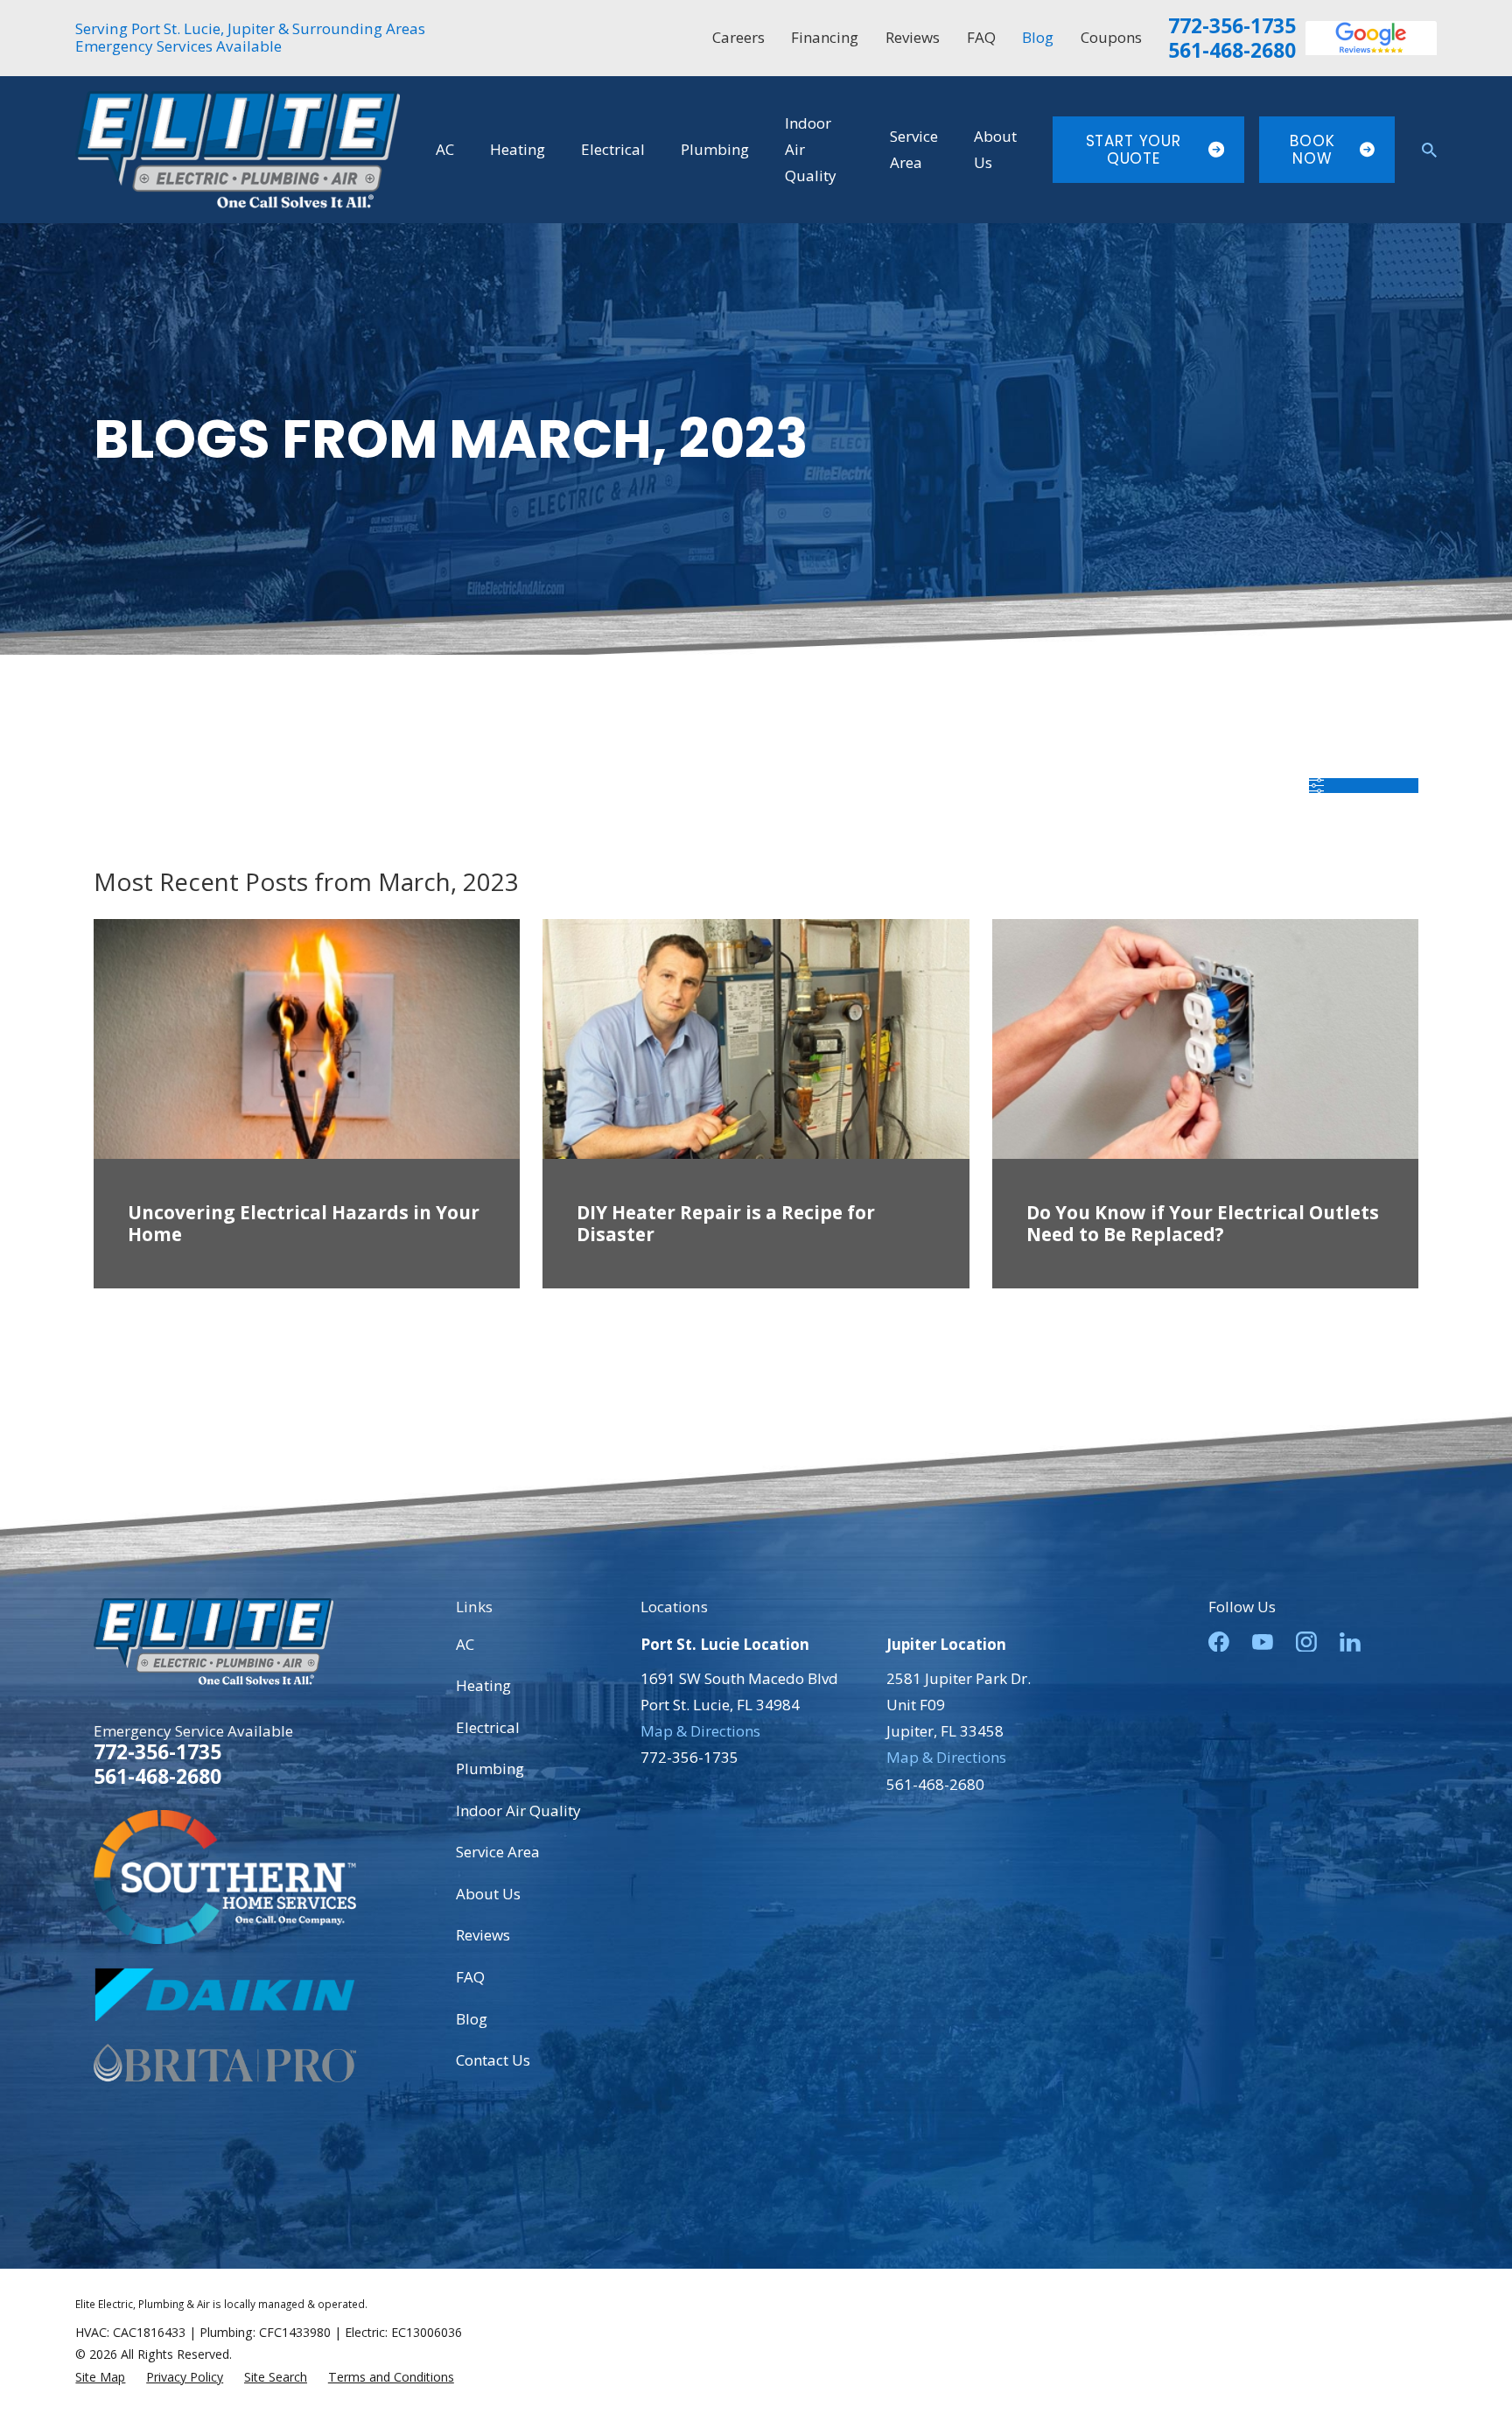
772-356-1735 (1232, 26)
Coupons (1111, 37)
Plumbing (490, 1768)
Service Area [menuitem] (914, 149)
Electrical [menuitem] (613, 149)
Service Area (498, 1852)
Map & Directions (700, 1731)
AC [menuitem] (445, 149)
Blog (1038, 37)
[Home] (238, 150)
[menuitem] (100, 2377)
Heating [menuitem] (518, 149)
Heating (483, 1685)
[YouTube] (1263, 1642)
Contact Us (493, 2060)
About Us (488, 1894)
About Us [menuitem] (995, 149)
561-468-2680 (1232, 51)
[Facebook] (1219, 1642)
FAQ (981, 37)
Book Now (1312, 150)
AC (465, 1644)
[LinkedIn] (1350, 1642)
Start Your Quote (1134, 150)
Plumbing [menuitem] (715, 149)
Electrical (488, 1727)
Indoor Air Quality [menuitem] (811, 150)
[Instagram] (1306, 1642)
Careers (738, 37)
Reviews (913, 37)
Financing (825, 37)
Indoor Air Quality (518, 1810)
